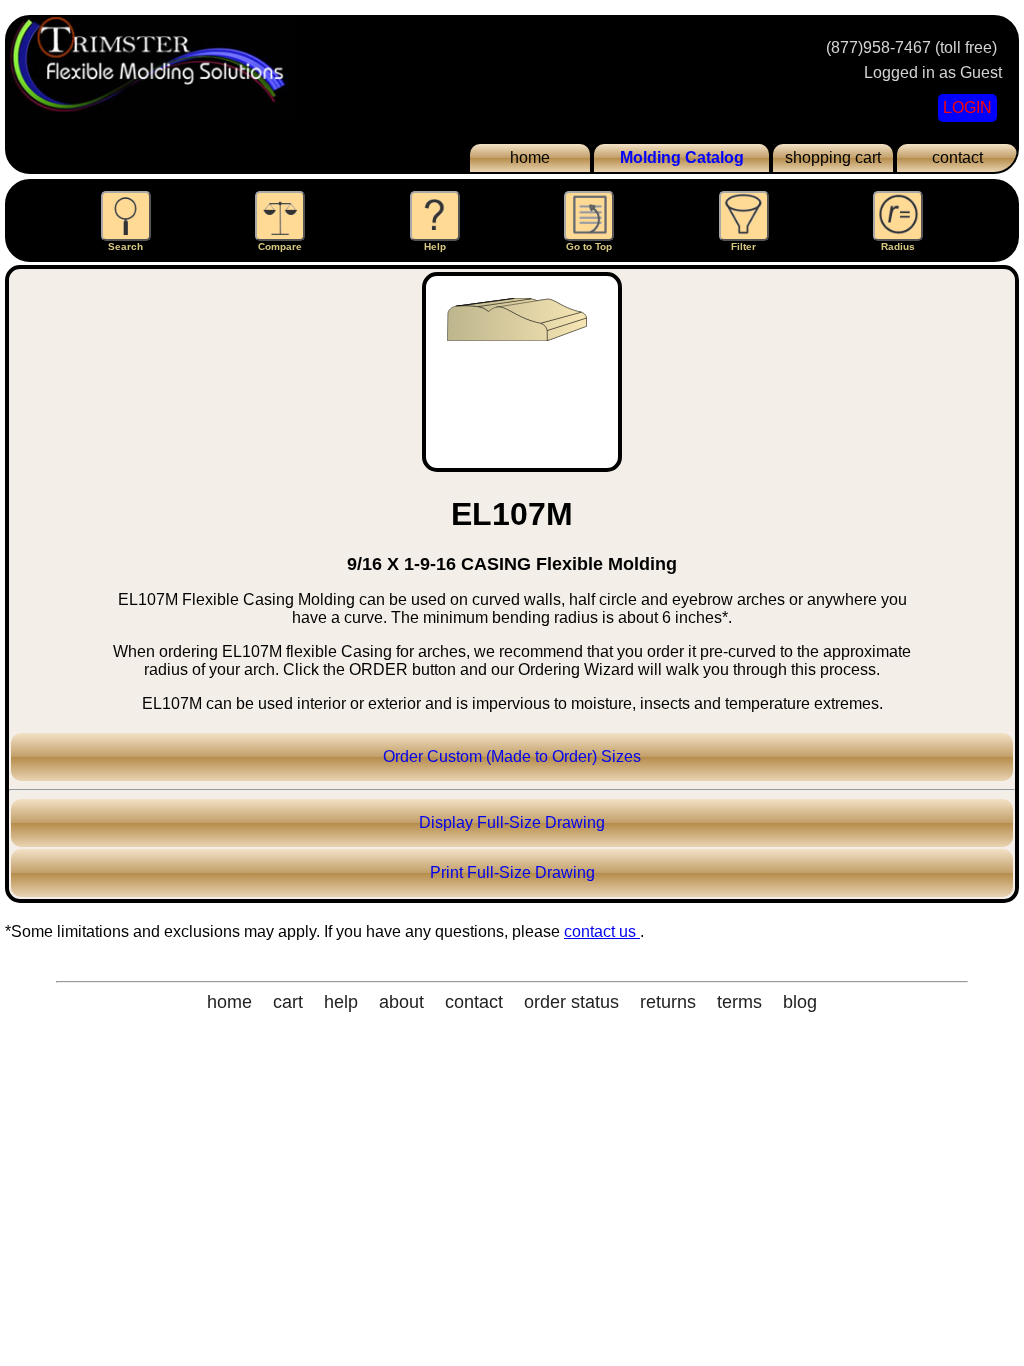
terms (739, 1002)
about (401, 1002)
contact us (602, 931)
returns (668, 1002)
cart (288, 1002)
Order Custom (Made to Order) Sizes (512, 756)
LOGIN (967, 107)
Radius (898, 246)
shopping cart (833, 157)
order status (571, 1002)
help (341, 1002)
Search (125, 246)
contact (957, 157)
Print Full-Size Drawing (512, 872)
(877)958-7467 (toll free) (911, 47)
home (530, 157)
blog (800, 1002)
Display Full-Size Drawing (512, 822)
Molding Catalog (682, 157)
